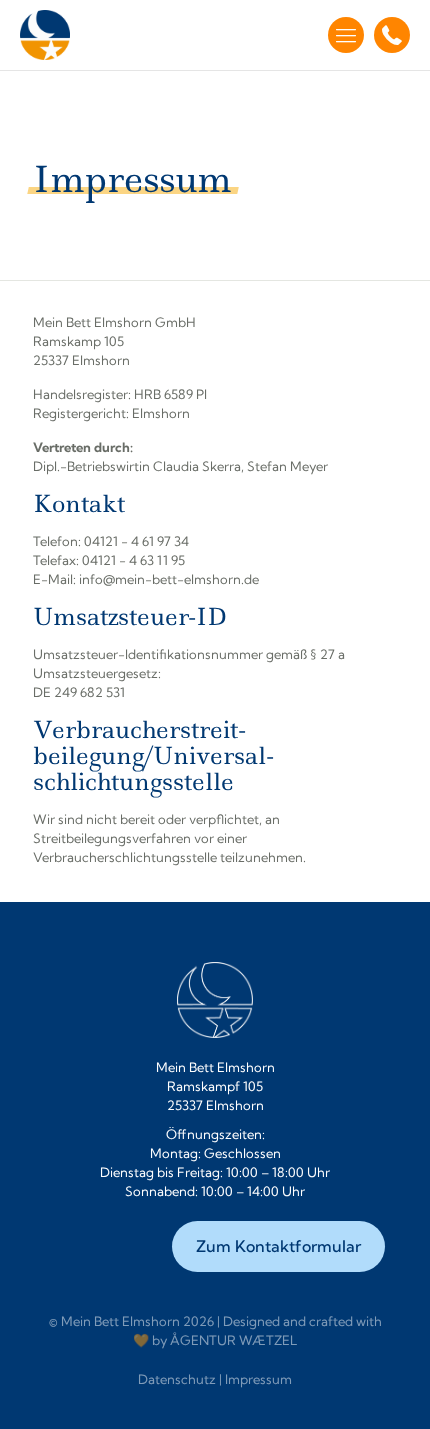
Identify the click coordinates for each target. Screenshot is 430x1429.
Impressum (258, 1379)
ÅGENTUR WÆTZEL (233, 1340)
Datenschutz (177, 1379)
